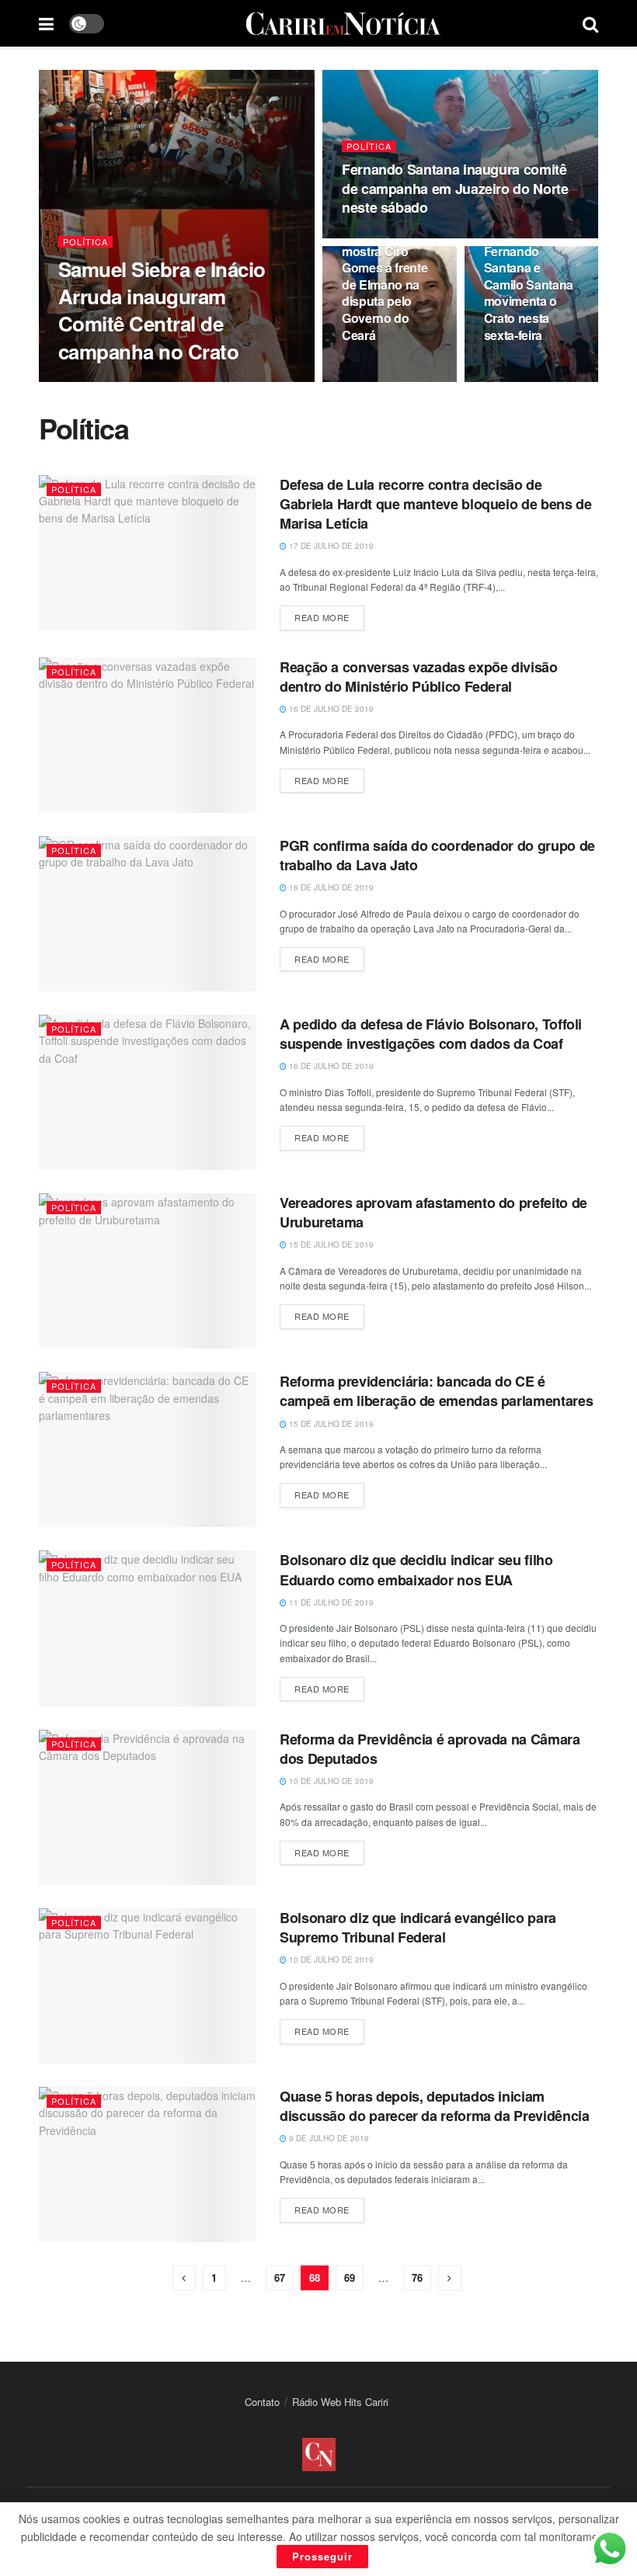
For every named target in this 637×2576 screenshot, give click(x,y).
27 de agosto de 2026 (113, 381)
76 (417, 2277)
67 (280, 2277)
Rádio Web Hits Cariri (340, 2402)
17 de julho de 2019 (330, 546)
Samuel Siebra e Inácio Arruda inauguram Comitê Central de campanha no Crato (162, 310)
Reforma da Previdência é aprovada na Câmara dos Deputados (430, 1749)
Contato (262, 2402)
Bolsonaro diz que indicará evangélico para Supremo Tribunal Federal (418, 1927)
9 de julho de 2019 (328, 2138)
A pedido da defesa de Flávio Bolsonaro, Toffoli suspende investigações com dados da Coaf (431, 1034)
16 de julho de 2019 (330, 709)
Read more (322, 617)
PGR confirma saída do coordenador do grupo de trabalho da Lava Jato (437, 855)
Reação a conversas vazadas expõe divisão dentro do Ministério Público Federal (419, 677)
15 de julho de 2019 (330, 1245)
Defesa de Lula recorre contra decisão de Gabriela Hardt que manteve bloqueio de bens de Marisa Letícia (435, 504)
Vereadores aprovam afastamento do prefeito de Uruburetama (433, 1212)
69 (350, 2277)
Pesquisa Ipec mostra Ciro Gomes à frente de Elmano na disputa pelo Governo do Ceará (385, 285)
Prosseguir (322, 2556)
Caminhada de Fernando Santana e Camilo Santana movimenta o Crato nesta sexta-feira (529, 285)
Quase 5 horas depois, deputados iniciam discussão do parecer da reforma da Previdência (434, 2106)
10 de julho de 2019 (330, 1781)
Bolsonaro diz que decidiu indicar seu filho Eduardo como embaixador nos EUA (416, 1569)
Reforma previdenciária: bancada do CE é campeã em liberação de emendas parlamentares (436, 1391)
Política (85, 242)
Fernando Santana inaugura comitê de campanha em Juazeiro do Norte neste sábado (455, 188)
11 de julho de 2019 (330, 1602)
